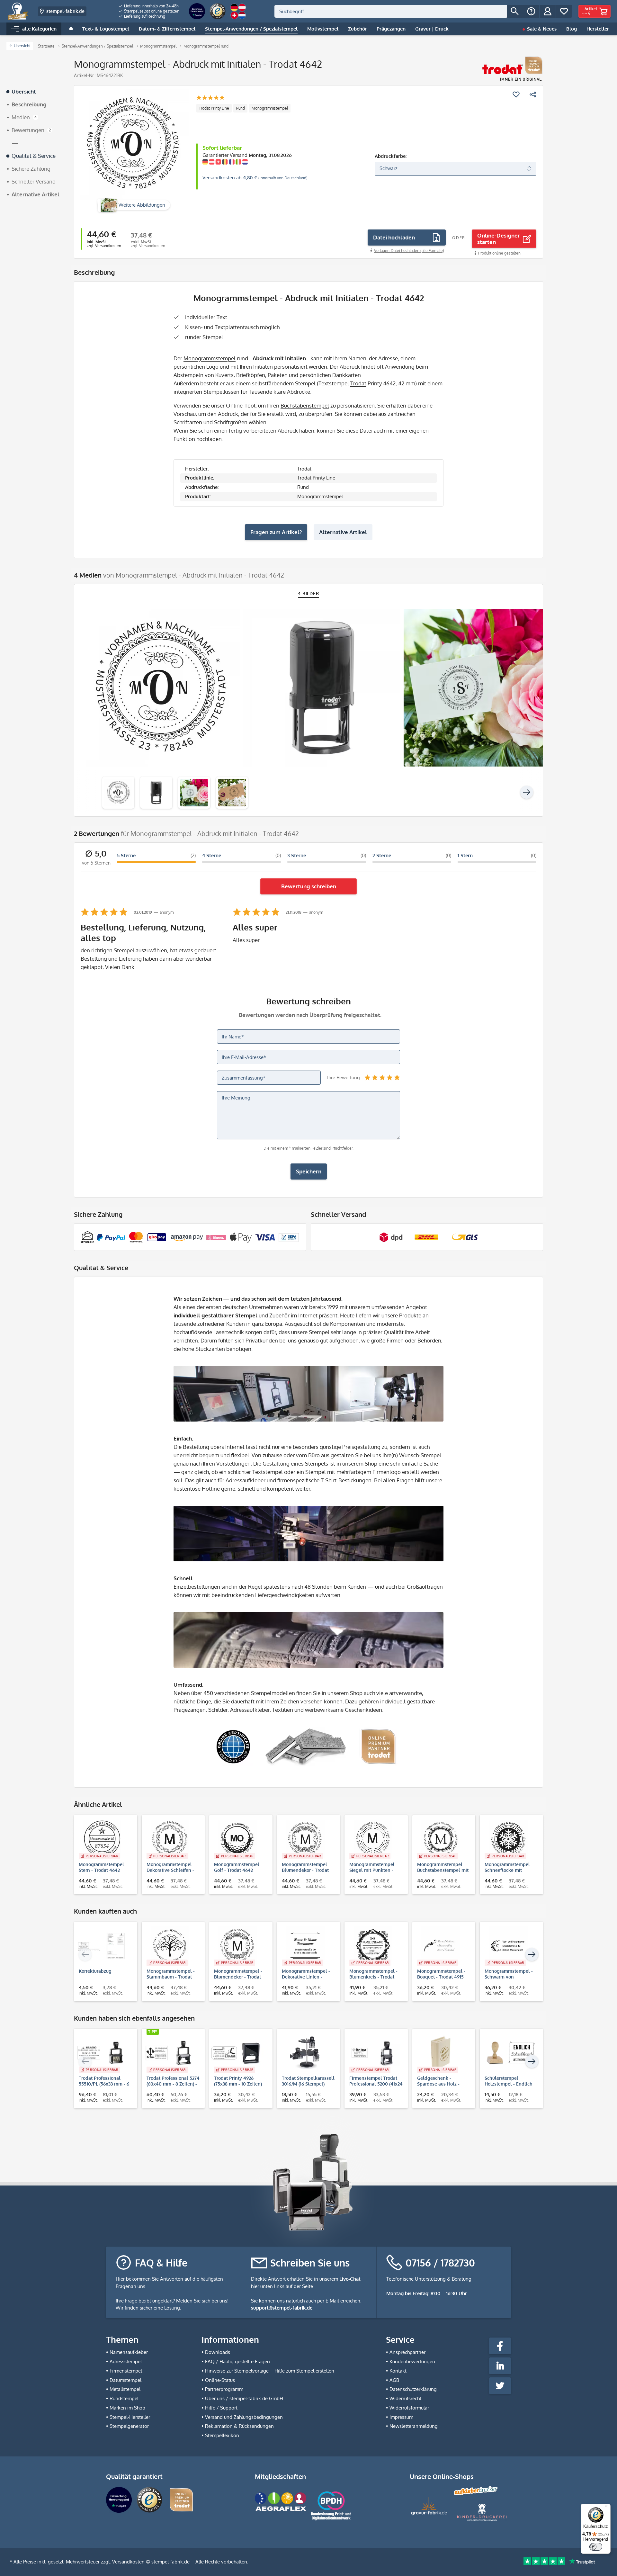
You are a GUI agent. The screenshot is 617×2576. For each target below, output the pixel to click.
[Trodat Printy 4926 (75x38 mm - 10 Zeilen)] (238, 2053)
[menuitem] (149, 6)
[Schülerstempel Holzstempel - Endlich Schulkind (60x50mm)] (508, 2053)
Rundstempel (124, 2398)
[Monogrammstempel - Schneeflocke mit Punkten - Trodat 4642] (508, 1839)
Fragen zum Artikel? (276, 532)
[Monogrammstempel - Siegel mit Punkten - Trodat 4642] (373, 1839)
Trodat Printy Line (214, 108)
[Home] (71, 29)
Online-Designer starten (499, 239)
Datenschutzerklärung (413, 2389)
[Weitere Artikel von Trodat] (512, 69)
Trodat (358, 383)
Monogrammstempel (270, 108)
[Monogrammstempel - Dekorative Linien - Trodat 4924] (305, 1946)
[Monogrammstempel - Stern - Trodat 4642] (102, 1839)
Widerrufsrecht (405, 2398)
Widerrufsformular (409, 2408)
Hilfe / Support (221, 2408)
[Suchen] (515, 11)
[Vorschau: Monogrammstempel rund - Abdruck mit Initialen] (156, 793)
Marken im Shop (127, 2408)
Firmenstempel (126, 2371)
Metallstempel (125, 2389)
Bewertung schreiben (309, 886)
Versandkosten (128, 2562)
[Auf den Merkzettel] (516, 94)
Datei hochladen (394, 237)
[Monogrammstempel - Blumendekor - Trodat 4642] (305, 1839)
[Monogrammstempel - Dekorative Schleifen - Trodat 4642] (170, 1839)
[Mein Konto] (548, 11)
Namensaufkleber (129, 2352)
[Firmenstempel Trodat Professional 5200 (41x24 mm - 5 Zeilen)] (373, 2053)
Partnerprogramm (224, 2389)
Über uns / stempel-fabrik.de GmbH (244, 2398)
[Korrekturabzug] (102, 1946)
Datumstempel (125, 2380)
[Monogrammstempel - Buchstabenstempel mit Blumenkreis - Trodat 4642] (441, 1839)
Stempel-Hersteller (130, 2417)
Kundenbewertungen (412, 2361)
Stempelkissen (221, 392)
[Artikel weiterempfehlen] (533, 94)
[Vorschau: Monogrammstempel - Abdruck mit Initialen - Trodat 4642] (118, 793)
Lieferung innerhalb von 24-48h (151, 6)
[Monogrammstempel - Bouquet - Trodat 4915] (441, 1946)
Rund (240, 108)
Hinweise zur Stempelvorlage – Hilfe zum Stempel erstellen (270, 2371)
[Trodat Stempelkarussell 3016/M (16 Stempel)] (305, 2053)
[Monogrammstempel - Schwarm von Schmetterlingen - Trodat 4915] (508, 1946)
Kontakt (398, 2371)
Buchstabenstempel (305, 405)
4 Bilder (309, 593)
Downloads (218, 2352)
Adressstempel (126, 2361)
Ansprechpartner (407, 2352)
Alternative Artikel (343, 532)
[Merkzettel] (564, 11)
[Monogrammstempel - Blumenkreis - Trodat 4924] (373, 1946)
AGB (394, 2380)
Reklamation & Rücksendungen (239, 2426)
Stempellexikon (222, 2435)
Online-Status (220, 2380)
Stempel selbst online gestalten (151, 11)
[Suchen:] (391, 11)
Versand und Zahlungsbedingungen (244, 2417)
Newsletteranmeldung (414, 2426)
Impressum (401, 2417)
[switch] (596, 2547)
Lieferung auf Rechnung (144, 16)
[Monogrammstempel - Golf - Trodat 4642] (238, 1839)
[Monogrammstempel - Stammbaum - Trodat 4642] (170, 1946)
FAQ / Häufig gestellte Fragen (237, 2361)
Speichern (309, 1171)
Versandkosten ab (255, 178)
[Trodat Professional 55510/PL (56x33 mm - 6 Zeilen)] (102, 2053)
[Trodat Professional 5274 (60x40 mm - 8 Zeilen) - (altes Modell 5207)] (170, 2053)
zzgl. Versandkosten (104, 246)
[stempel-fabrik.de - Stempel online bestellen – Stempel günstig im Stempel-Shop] (18, 11)
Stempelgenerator (129, 2426)
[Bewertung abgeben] (210, 98)
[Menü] (607, 2508)
